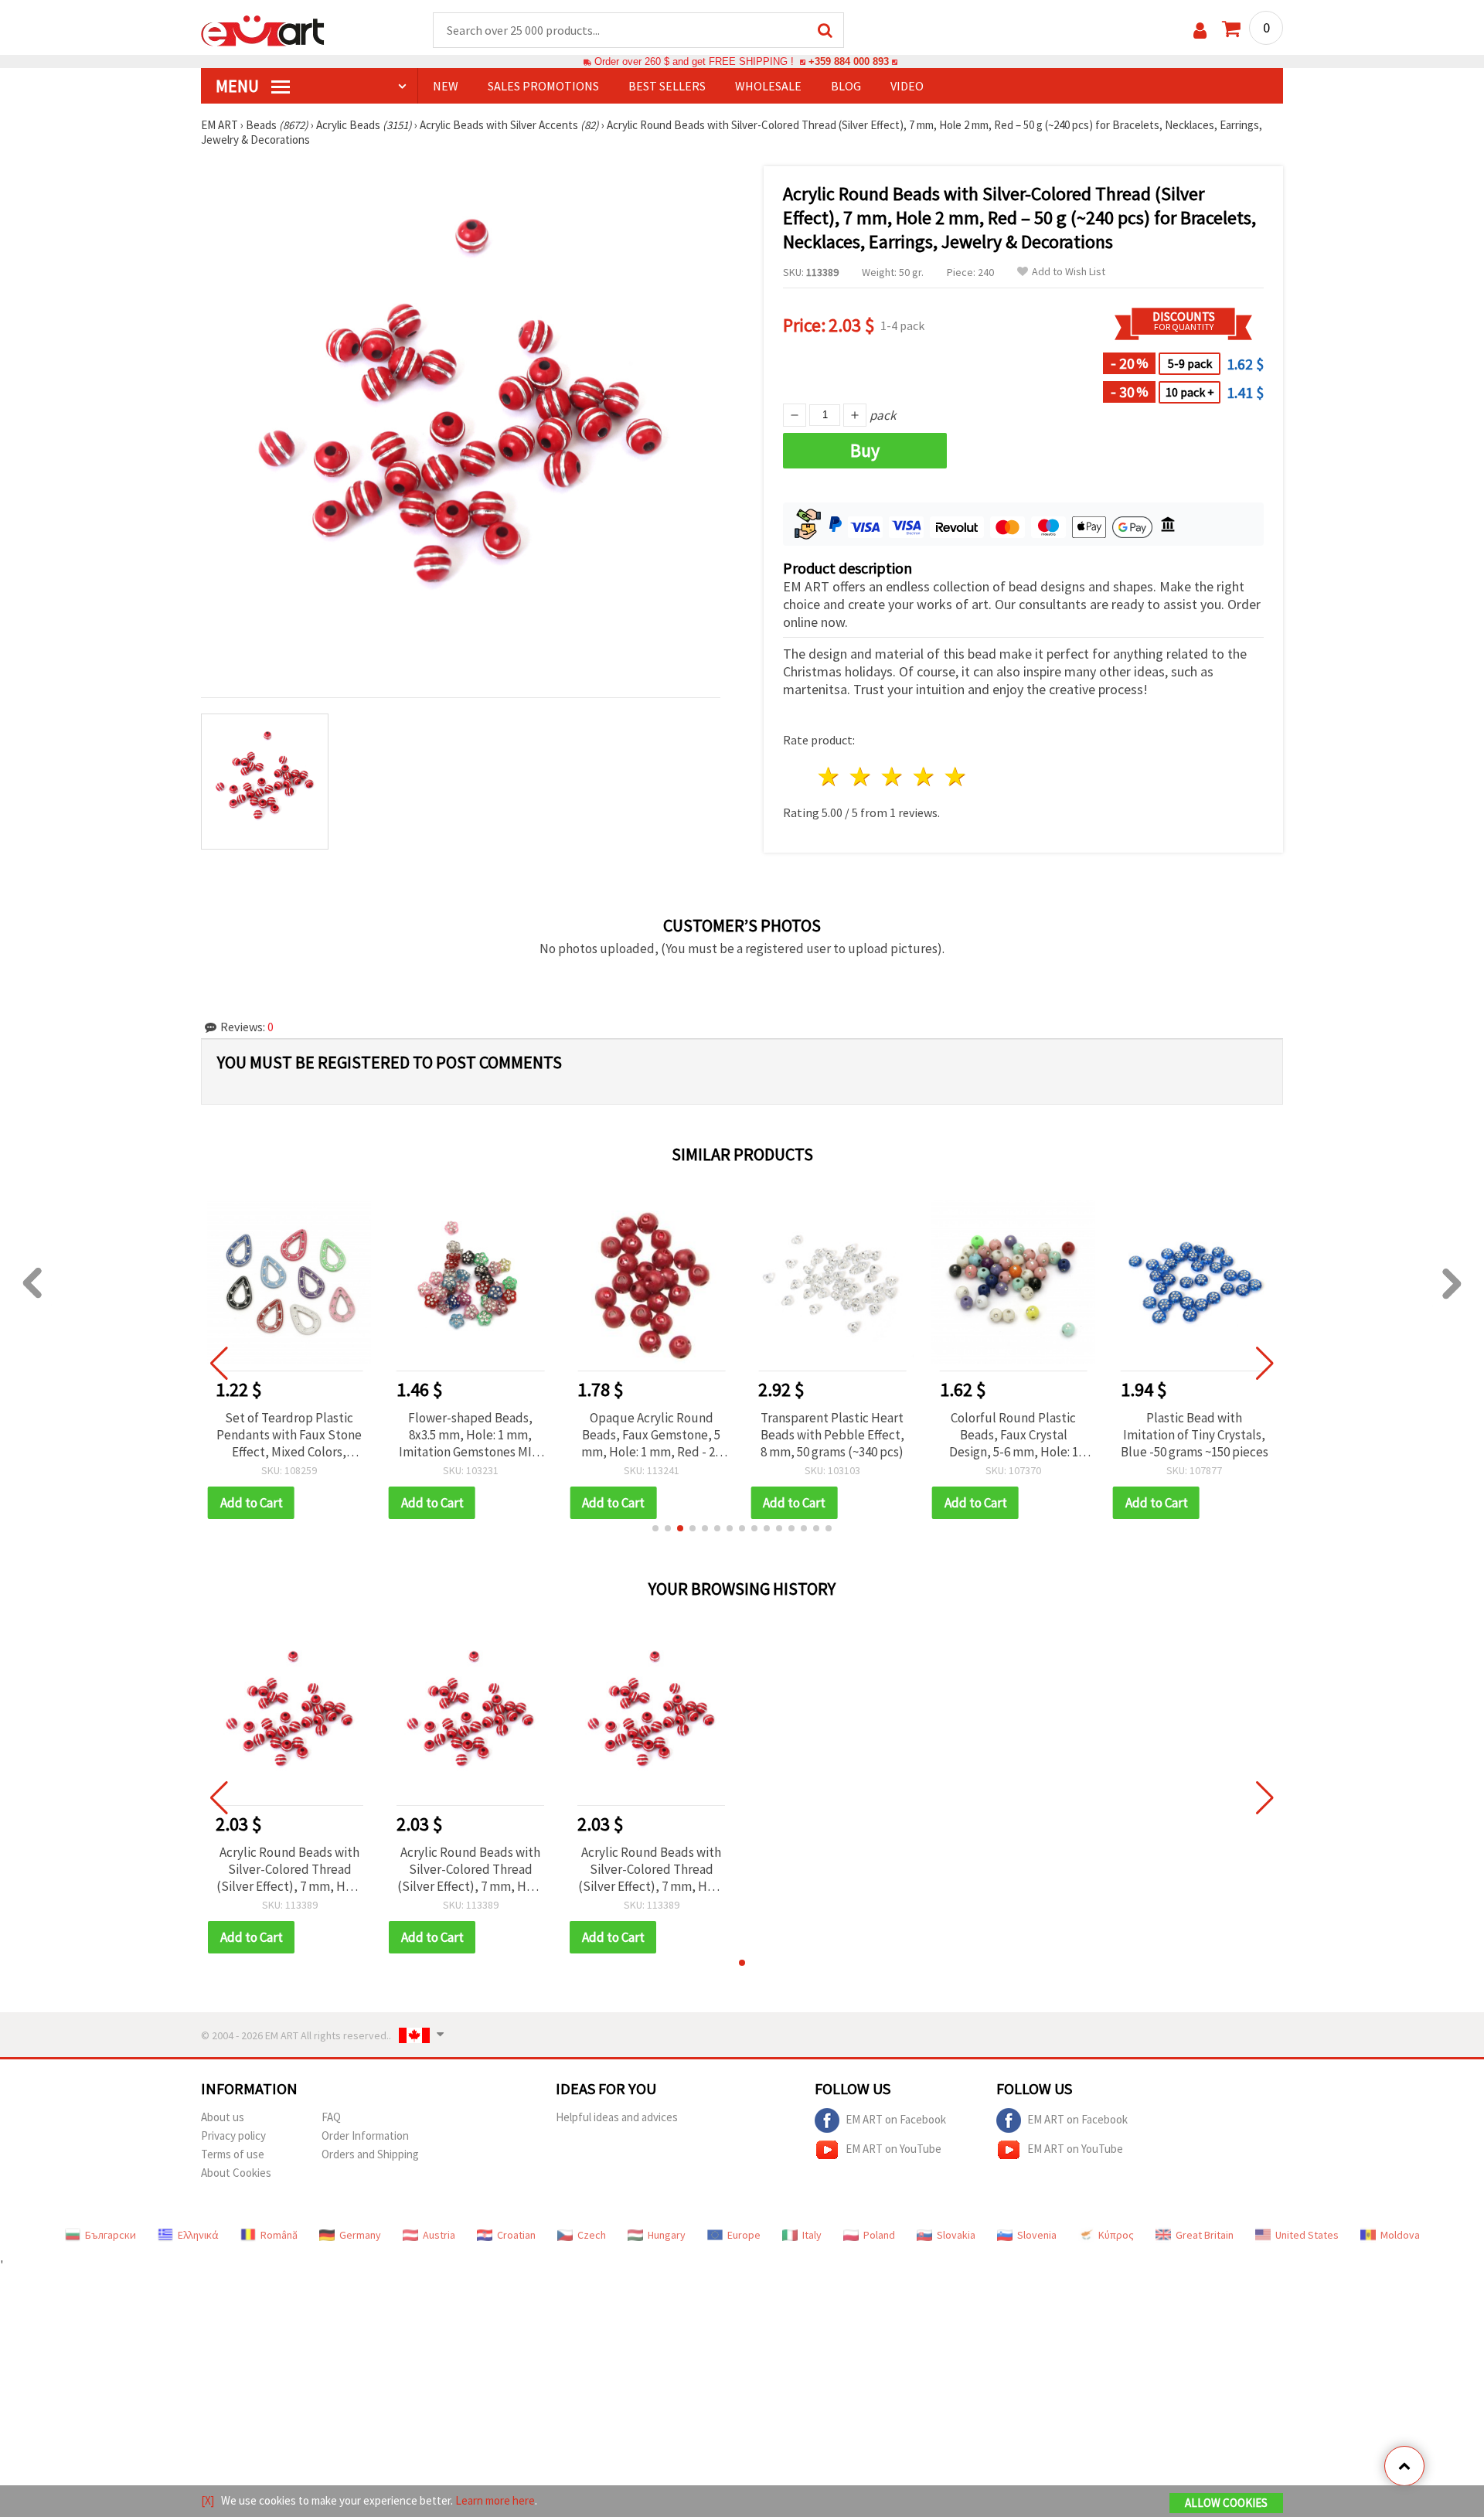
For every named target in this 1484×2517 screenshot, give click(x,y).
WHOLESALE (768, 86)
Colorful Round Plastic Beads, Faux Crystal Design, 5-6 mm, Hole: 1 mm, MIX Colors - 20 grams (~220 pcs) (1013, 1435)
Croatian (516, 2235)
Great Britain (1205, 2235)
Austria (439, 2235)
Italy (812, 2235)
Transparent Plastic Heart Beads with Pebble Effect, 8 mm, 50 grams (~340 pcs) (832, 1435)
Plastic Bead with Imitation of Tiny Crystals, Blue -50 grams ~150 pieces (1195, 1435)
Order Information (365, 2136)
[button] (655, 1528)
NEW (446, 86)
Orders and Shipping (370, 2154)
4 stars (924, 777)
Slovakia (956, 2235)
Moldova (1400, 2235)
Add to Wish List (1069, 272)
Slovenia (1037, 2235)
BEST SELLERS (667, 86)
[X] (208, 2500)
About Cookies (236, 2173)
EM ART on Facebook (896, 2119)
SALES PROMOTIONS (543, 86)
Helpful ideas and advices (617, 2117)
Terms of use (233, 2154)
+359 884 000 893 (849, 61)
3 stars (893, 777)
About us (223, 2117)
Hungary (667, 2235)
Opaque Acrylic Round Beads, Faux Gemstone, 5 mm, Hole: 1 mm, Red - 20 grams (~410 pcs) (651, 1435)
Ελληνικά (198, 2235)
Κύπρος (1116, 2235)
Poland (879, 2235)
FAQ (331, 2117)
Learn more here (495, 2500)
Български (111, 2235)
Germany (360, 2235)
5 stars (956, 777)
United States (1307, 2235)
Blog (846, 86)
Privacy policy (233, 2136)
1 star (830, 777)
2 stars (861, 777)
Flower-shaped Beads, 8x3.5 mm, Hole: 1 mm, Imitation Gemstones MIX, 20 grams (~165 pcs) (471, 1435)
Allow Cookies (1226, 2503)
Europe (744, 2235)
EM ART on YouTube (893, 2149)
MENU (239, 86)
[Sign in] (1200, 31)
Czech (592, 2235)
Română (279, 2235)
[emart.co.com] (263, 29)
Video (907, 86)
